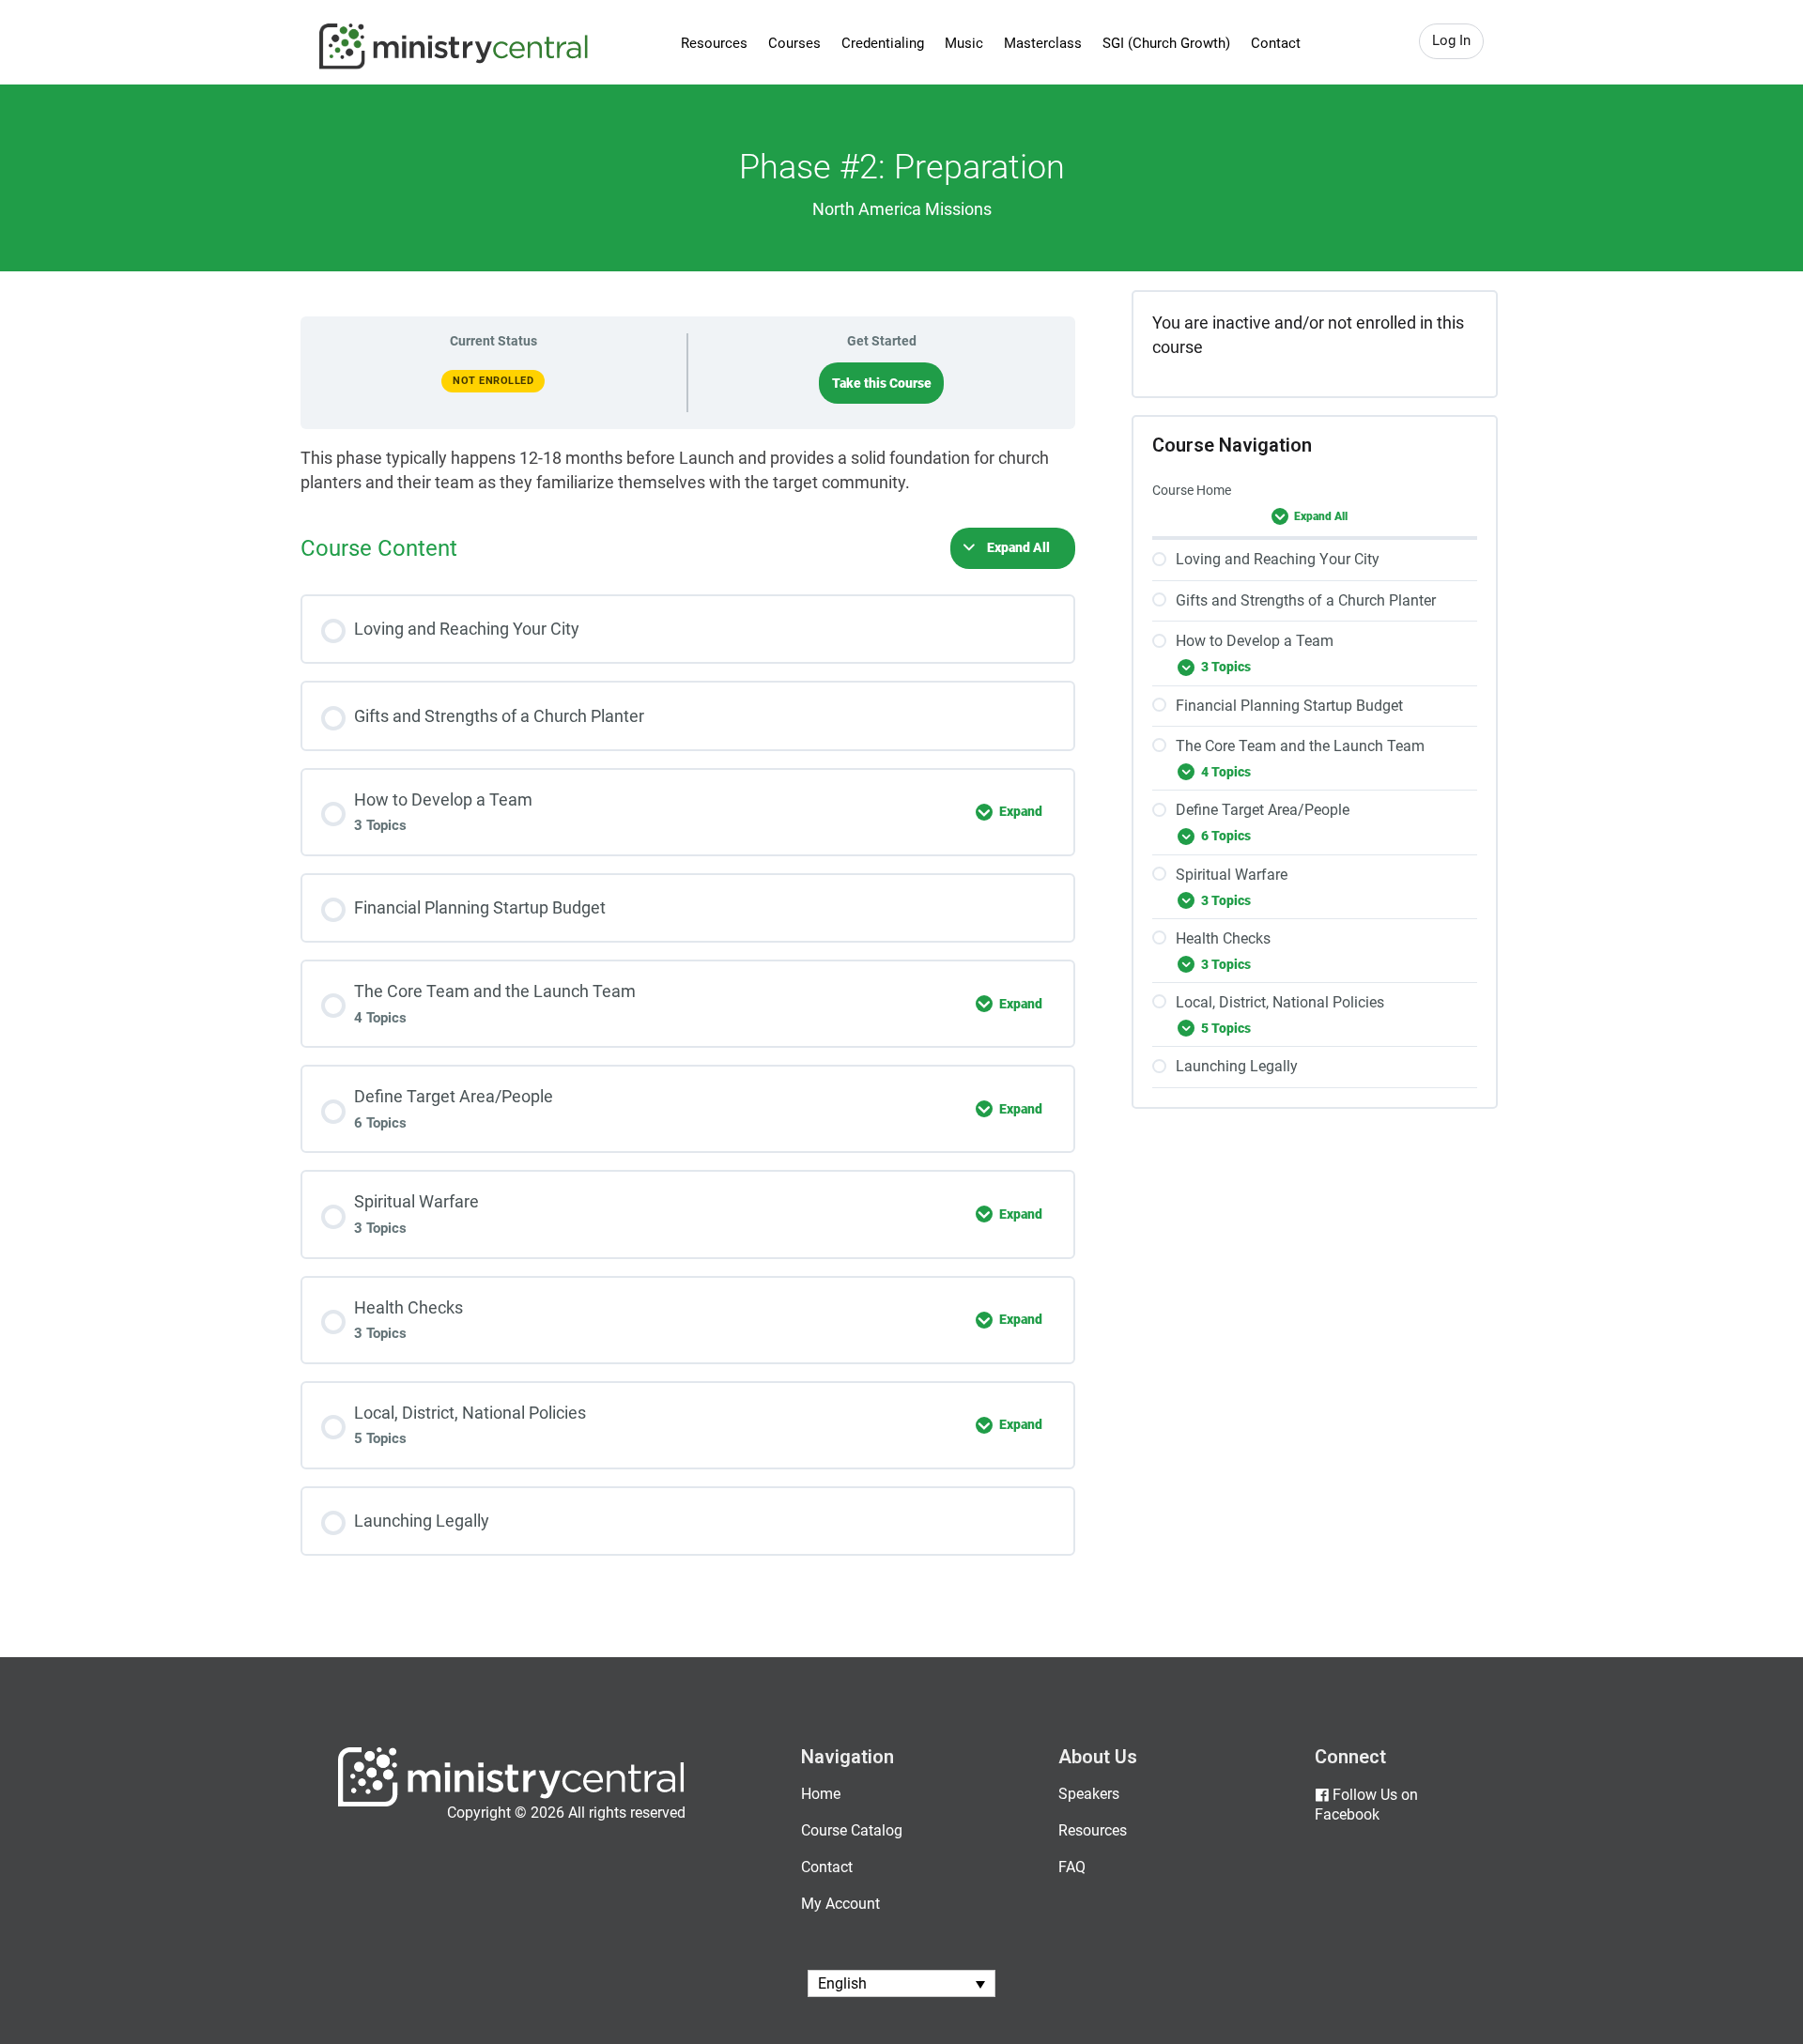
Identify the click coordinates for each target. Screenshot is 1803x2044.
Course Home (1192, 490)
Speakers (1089, 1794)
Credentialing (883, 43)
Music (964, 43)
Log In (1451, 40)
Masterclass (1043, 43)
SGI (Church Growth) (1166, 43)
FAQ (1072, 1867)
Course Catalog (852, 1830)
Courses (794, 43)
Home (821, 1794)
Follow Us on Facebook (1366, 1805)
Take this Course (882, 383)
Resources (714, 43)
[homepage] (511, 1802)
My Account (840, 1904)
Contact (1276, 43)
